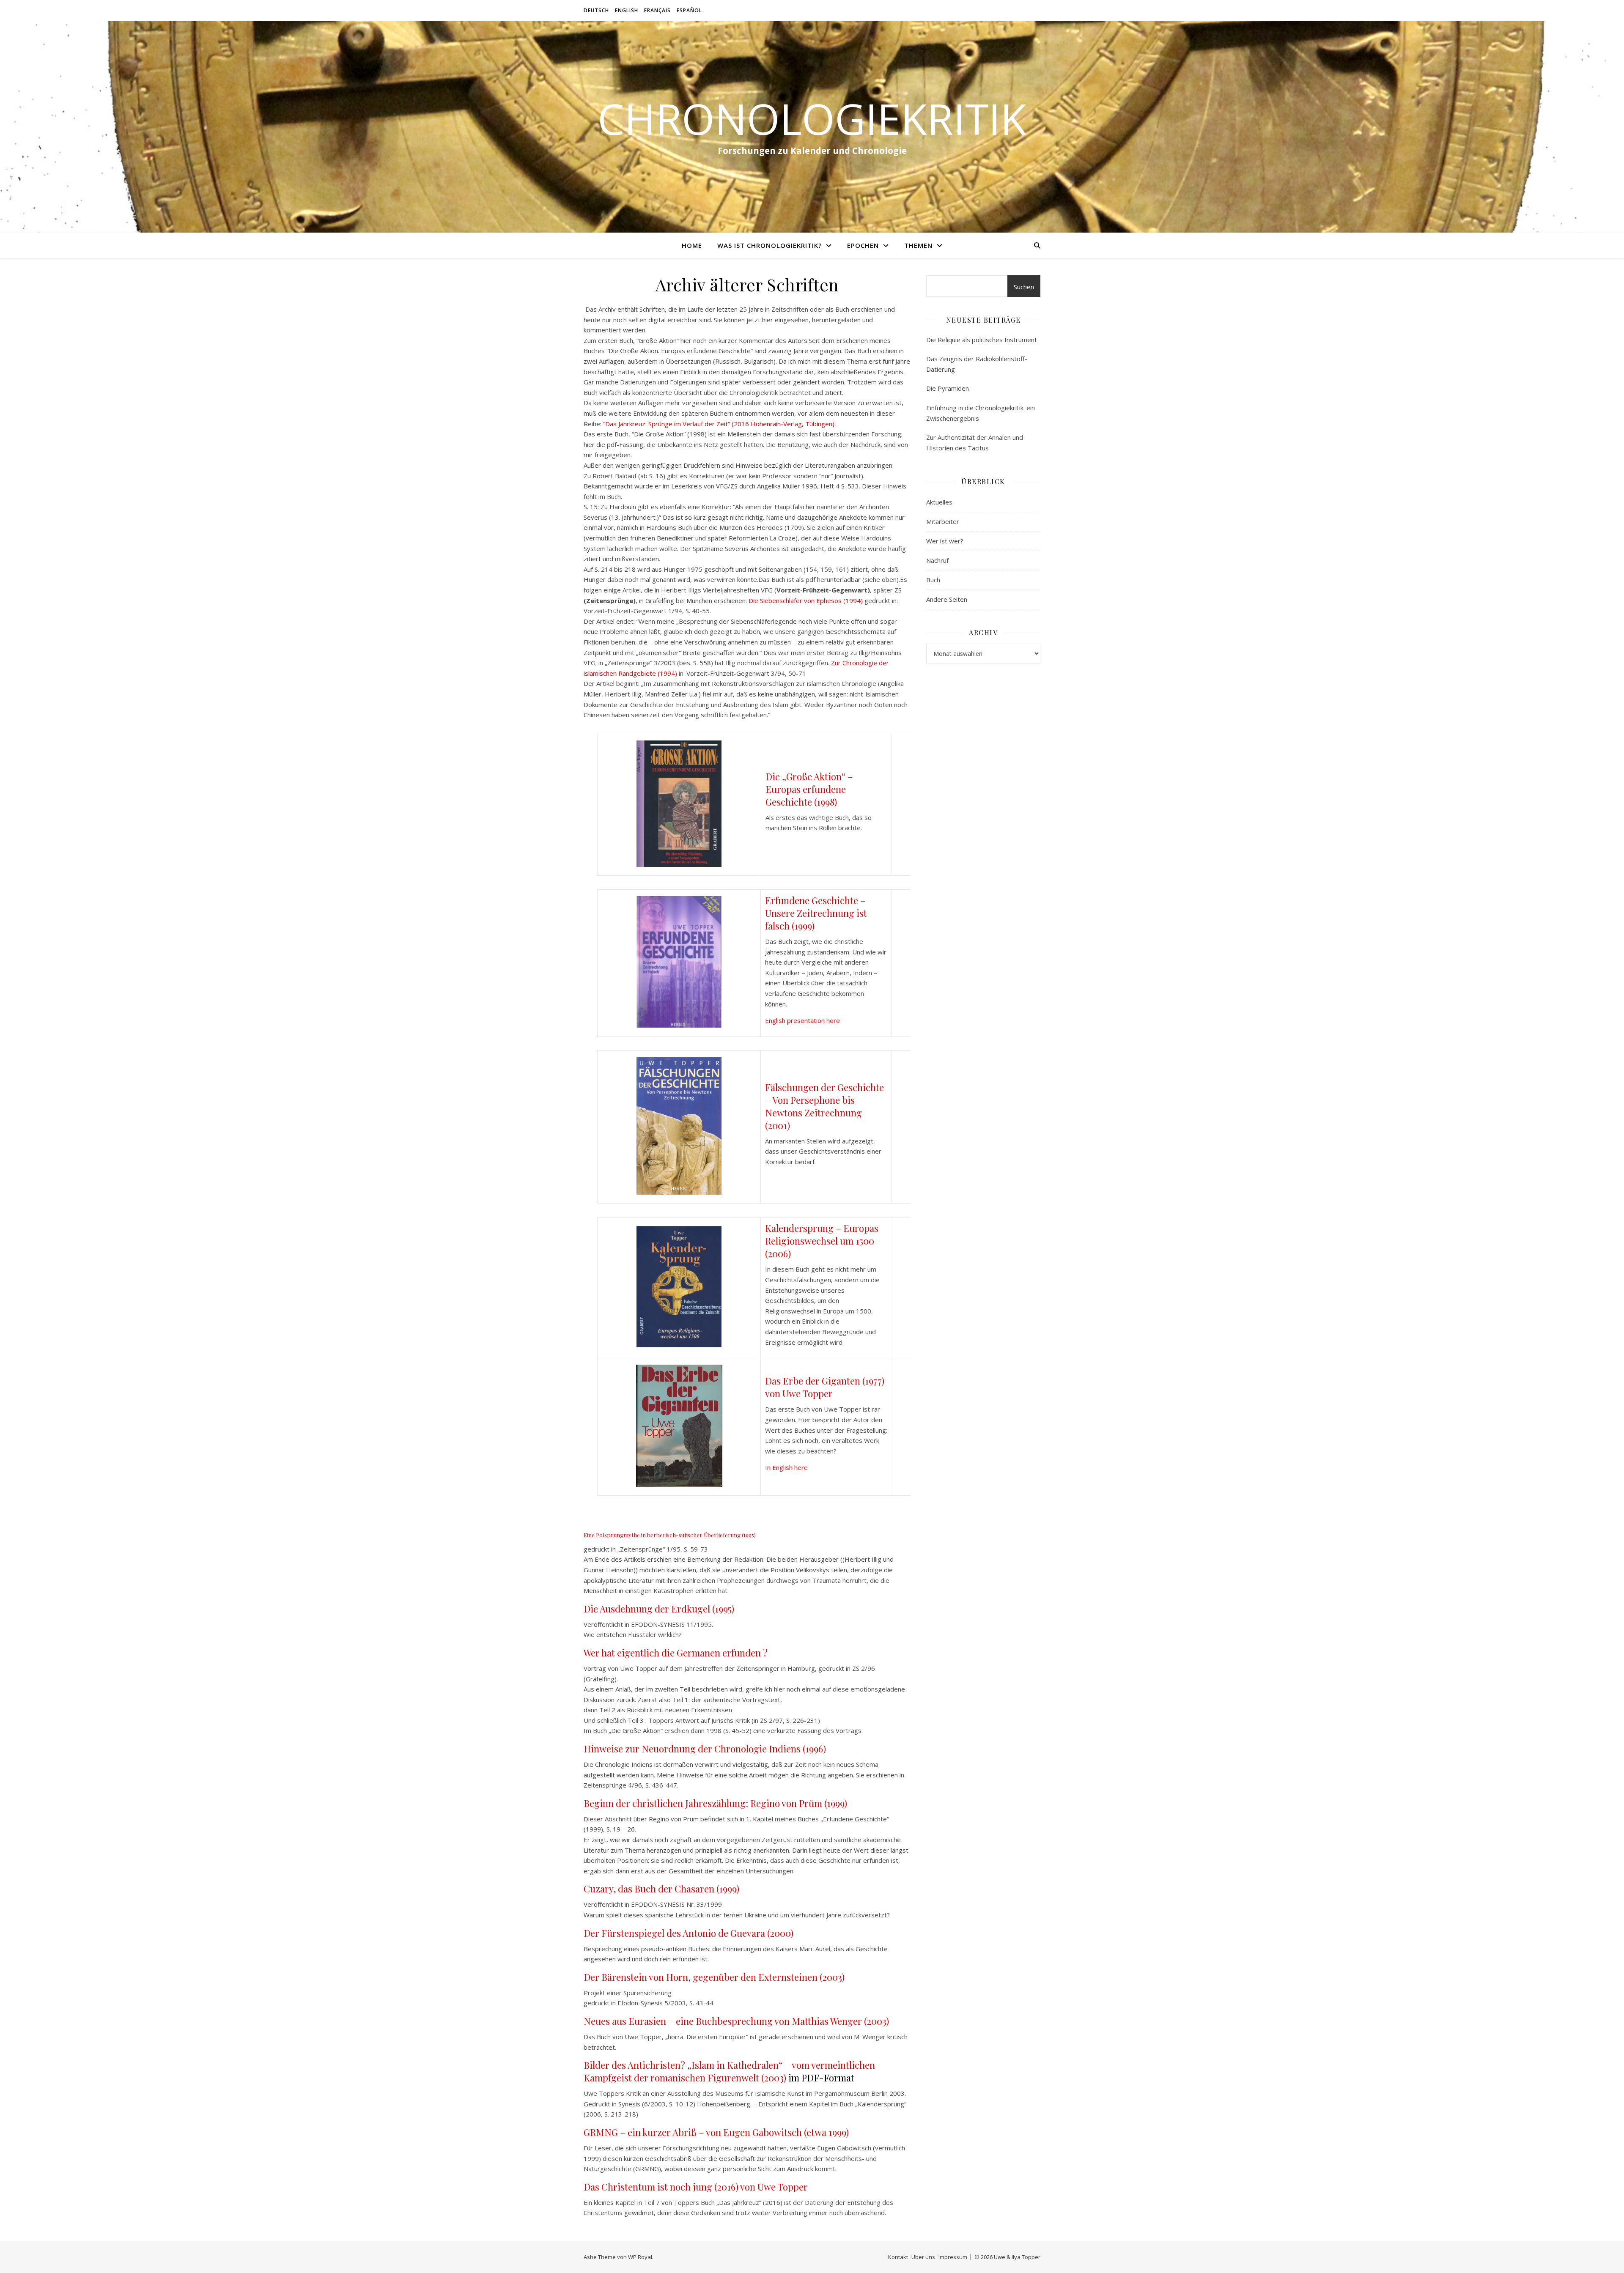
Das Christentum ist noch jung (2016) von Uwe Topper (696, 2187)
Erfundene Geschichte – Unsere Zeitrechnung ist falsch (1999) (816, 913)
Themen (918, 245)
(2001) (778, 1125)
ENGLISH (627, 10)
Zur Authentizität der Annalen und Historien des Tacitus (975, 443)
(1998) (826, 802)
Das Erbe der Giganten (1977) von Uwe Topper (825, 1387)
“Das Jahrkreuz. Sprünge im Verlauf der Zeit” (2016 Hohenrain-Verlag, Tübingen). (719, 424)
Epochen (863, 245)
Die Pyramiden (948, 388)
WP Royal (640, 2257)
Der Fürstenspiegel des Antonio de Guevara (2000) (689, 1933)
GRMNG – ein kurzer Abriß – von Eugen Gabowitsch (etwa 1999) (716, 2132)
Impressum (953, 2257)
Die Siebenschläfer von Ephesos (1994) (806, 600)
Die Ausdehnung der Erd (635, 1609)
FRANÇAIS (657, 10)
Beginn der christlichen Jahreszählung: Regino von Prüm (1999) (715, 1803)
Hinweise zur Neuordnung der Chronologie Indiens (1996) (705, 1749)
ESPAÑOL (689, 10)
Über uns (923, 2257)
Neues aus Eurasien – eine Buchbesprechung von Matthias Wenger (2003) (736, 2021)
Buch (933, 580)
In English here (786, 1467)
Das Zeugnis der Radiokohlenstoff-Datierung (977, 364)
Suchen (1024, 287)
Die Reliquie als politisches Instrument (982, 340)
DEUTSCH (596, 10)
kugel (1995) (710, 1609)
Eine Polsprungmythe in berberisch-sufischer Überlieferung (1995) (670, 1535)
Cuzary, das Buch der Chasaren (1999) (661, 1889)
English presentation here (802, 1020)
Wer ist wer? (945, 541)
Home (692, 245)
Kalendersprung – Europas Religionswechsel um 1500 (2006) (822, 1241)
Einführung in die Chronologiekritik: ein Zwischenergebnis (981, 413)
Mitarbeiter (943, 521)
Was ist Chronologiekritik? (769, 245)
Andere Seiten (947, 599)
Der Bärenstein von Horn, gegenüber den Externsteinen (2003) (714, 1977)
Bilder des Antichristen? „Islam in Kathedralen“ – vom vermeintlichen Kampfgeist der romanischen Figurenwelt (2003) (729, 2071)
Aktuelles (939, 502)
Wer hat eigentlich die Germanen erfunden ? (676, 1653)
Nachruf (937, 560)
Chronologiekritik (812, 118)
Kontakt (898, 2257)
